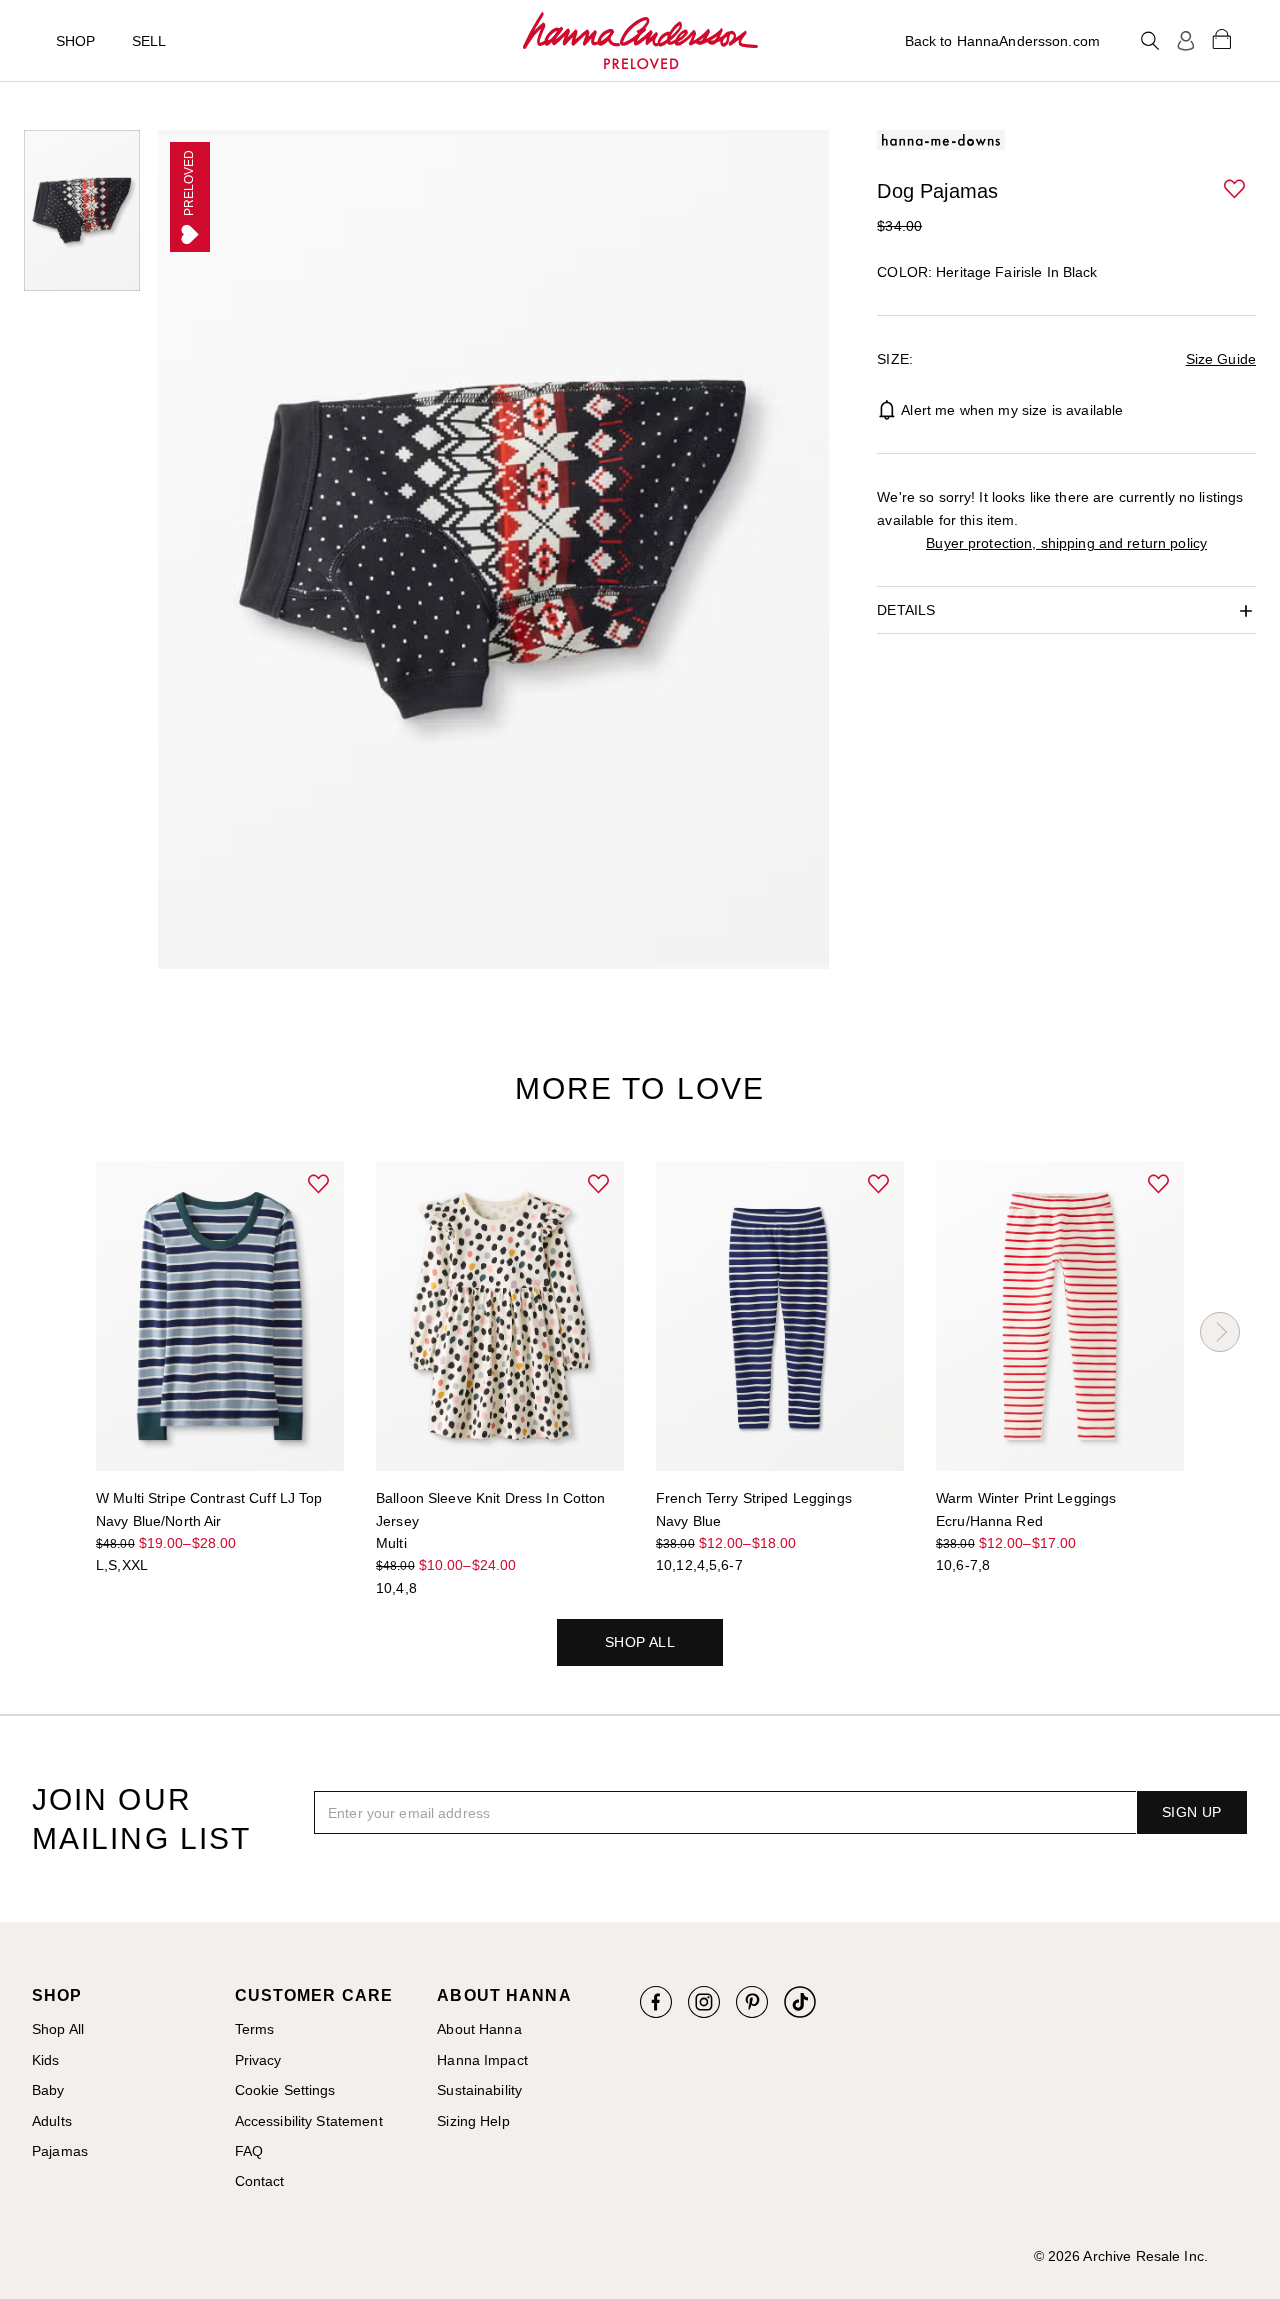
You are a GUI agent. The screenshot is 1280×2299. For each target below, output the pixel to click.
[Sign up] (1186, 41)
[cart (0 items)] (1222, 38)
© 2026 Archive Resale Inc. (1121, 2256)
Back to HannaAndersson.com (1002, 41)
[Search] (1150, 41)
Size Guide (1221, 359)
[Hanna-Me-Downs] (640, 41)
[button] (1236, 190)
